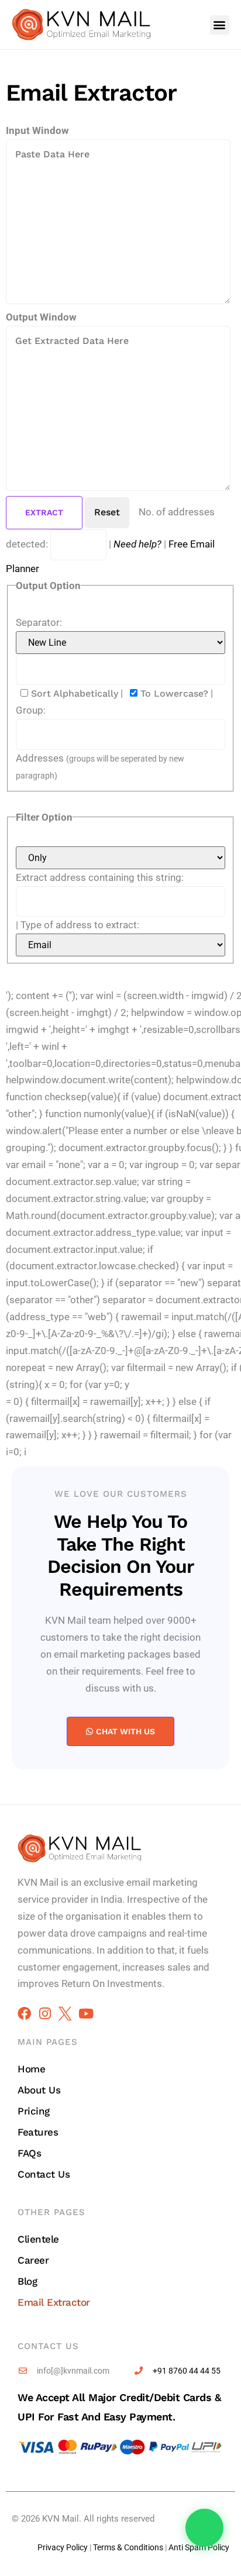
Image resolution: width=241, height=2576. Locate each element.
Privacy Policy (63, 2547)
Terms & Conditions (128, 2547)
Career (33, 2260)
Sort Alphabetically (73, 693)
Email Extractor (54, 2302)
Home (31, 2069)
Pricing (34, 2111)
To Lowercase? (173, 693)
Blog (27, 2281)
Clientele (38, 2239)
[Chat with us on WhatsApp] (204, 2528)
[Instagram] (45, 2014)
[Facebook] (24, 2014)
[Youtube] (86, 2014)
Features (38, 2132)
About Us (39, 2090)
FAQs (29, 2153)
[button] (220, 25)
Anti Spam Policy (199, 2547)
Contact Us (44, 2174)
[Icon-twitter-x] (65, 2014)
